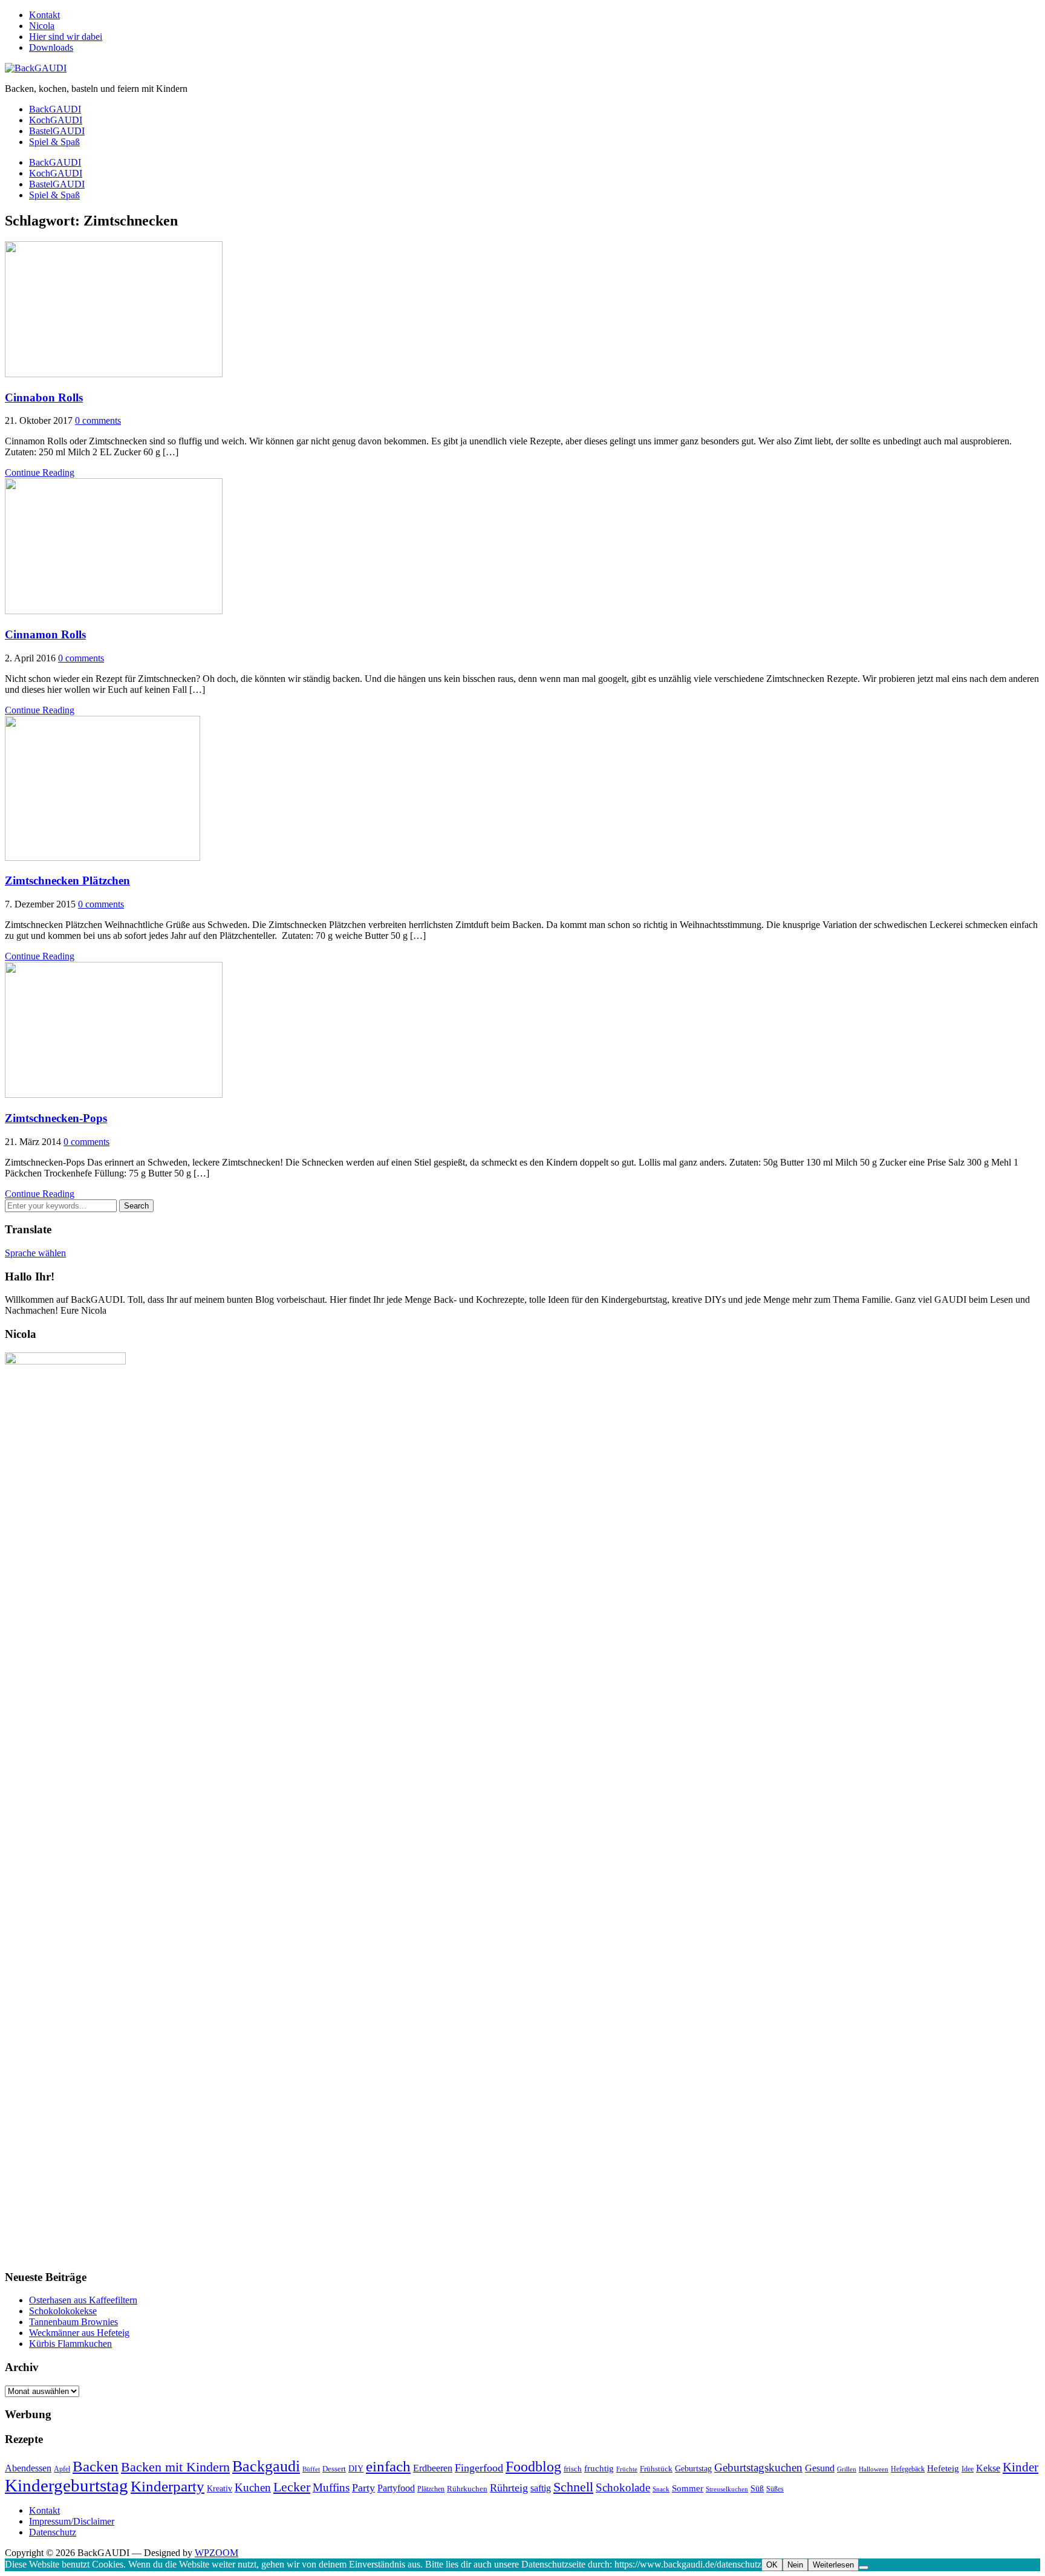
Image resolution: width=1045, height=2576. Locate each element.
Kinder (1021, 2467)
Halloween (874, 2469)
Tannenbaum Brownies (73, 2322)
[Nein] (864, 2568)
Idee (968, 2469)
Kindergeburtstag (67, 2485)
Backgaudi (266, 2466)
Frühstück (656, 2469)
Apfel (62, 2469)
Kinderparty (168, 2486)
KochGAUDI (56, 120)
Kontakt (44, 15)
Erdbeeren (433, 2468)
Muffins (331, 2487)
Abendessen (28, 2468)
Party (363, 2488)
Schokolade (623, 2487)
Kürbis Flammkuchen (70, 2344)
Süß (757, 2488)
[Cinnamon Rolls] (114, 611)
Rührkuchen (467, 2489)
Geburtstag (693, 2468)
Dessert (334, 2469)
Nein (795, 2565)
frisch (573, 2469)
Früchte (627, 2469)
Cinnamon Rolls (45, 634)
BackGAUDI (55, 109)
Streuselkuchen (727, 2489)
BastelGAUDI (57, 131)
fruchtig (599, 2468)
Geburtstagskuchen (758, 2467)
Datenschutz (53, 2532)
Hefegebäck (908, 2469)
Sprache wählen (35, 1253)
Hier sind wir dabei (66, 37)
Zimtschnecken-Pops (56, 1118)
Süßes (775, 2489)
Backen (96, 2466)
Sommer (688, 2488)
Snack (661, 2489)
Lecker (292, 2487)
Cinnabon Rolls (44, 397)
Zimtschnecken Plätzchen (67, 881)
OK (772, 2565)
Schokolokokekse (63, 2311)
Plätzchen (431, 2489)
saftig (541, 2488)
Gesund (820, 2468)
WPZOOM (216, 2553)
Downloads (51, 47)
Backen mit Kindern (175, 2467)
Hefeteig (943, 2468)
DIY (356, 2468)
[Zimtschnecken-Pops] (114, 1095)
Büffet (311, 2469)
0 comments (98, 420)
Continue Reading (40, 472)
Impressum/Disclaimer (72, 2521)
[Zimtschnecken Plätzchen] (103, 858)
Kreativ (220, 2488)
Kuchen (253, 2487)
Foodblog (533, 2466)
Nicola (42, 26)
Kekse (988, 2468)
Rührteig (509, 2488)
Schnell (573, 2487)
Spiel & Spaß (54, 142)
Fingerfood (479, 2468)
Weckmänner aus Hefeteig (79, 2333)
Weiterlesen (833, 2565)
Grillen (847, 2469)
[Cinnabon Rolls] (114, 374)
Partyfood (396, 2488)
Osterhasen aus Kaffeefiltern (83, 2300)
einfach (388, 2466)
